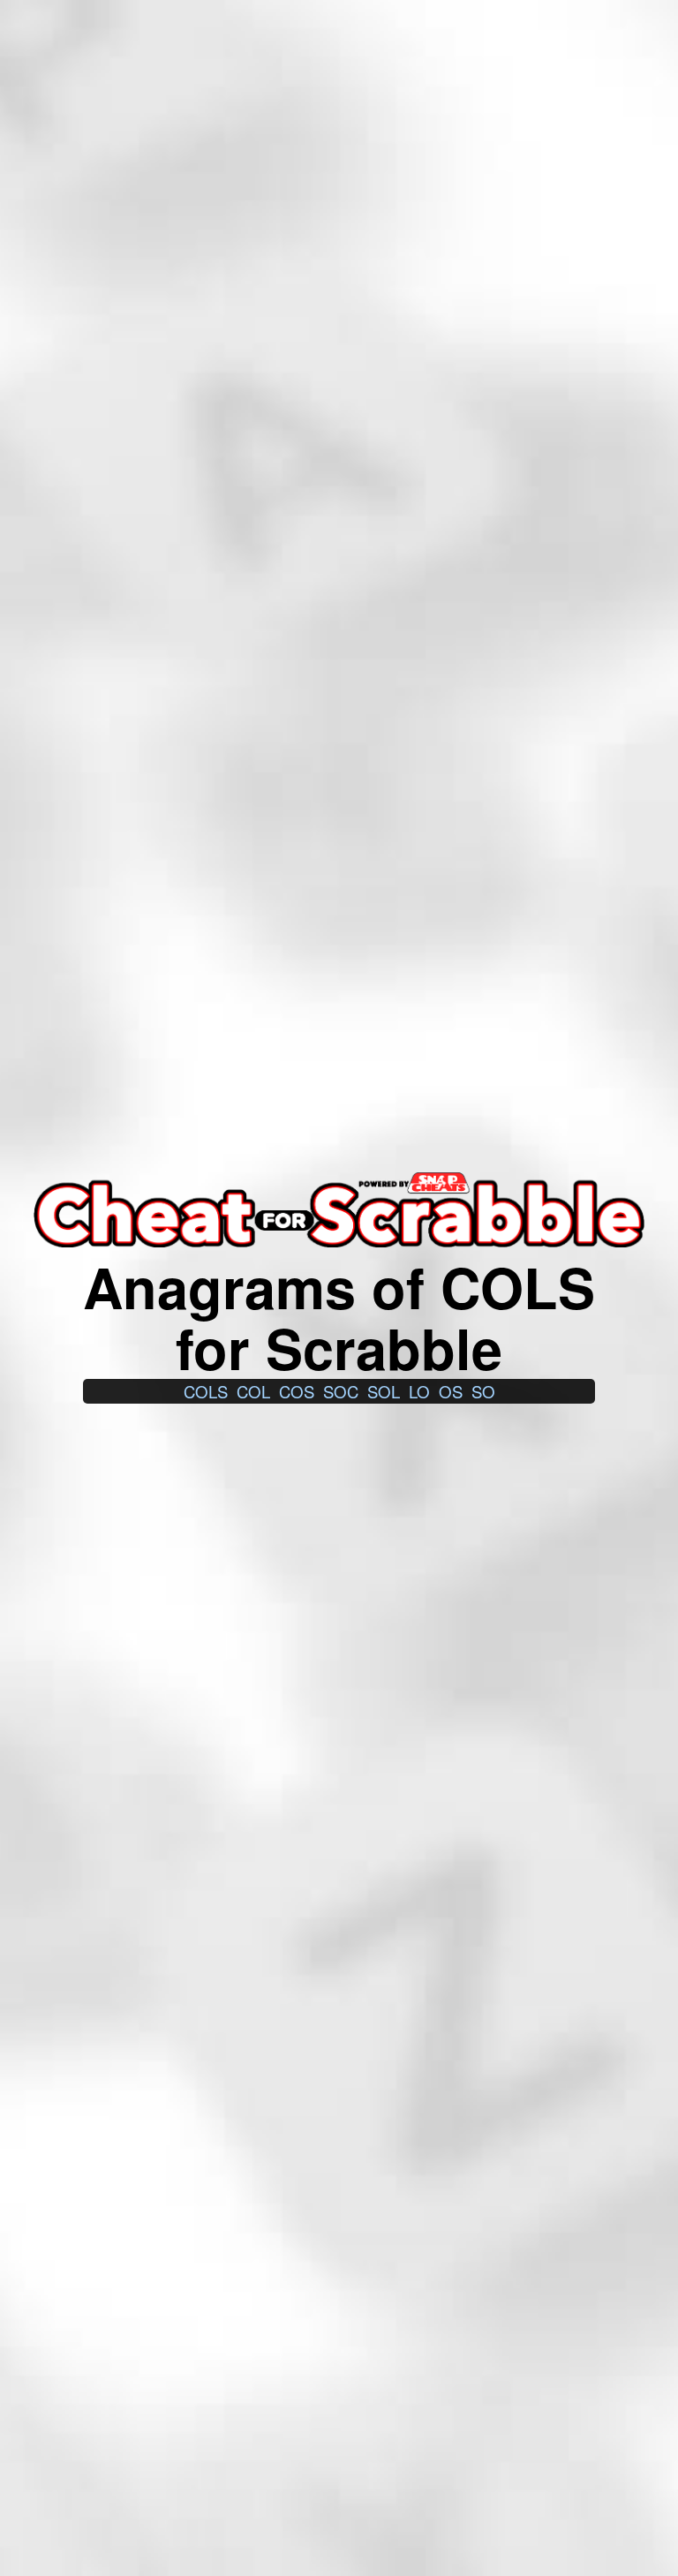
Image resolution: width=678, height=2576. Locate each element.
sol (384, 1391)
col (253, 1391)
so (483, 1391)
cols (206, 1391)
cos (297, 1391)
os (451, 1391)
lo (419, 1391)
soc (341, 1391)
